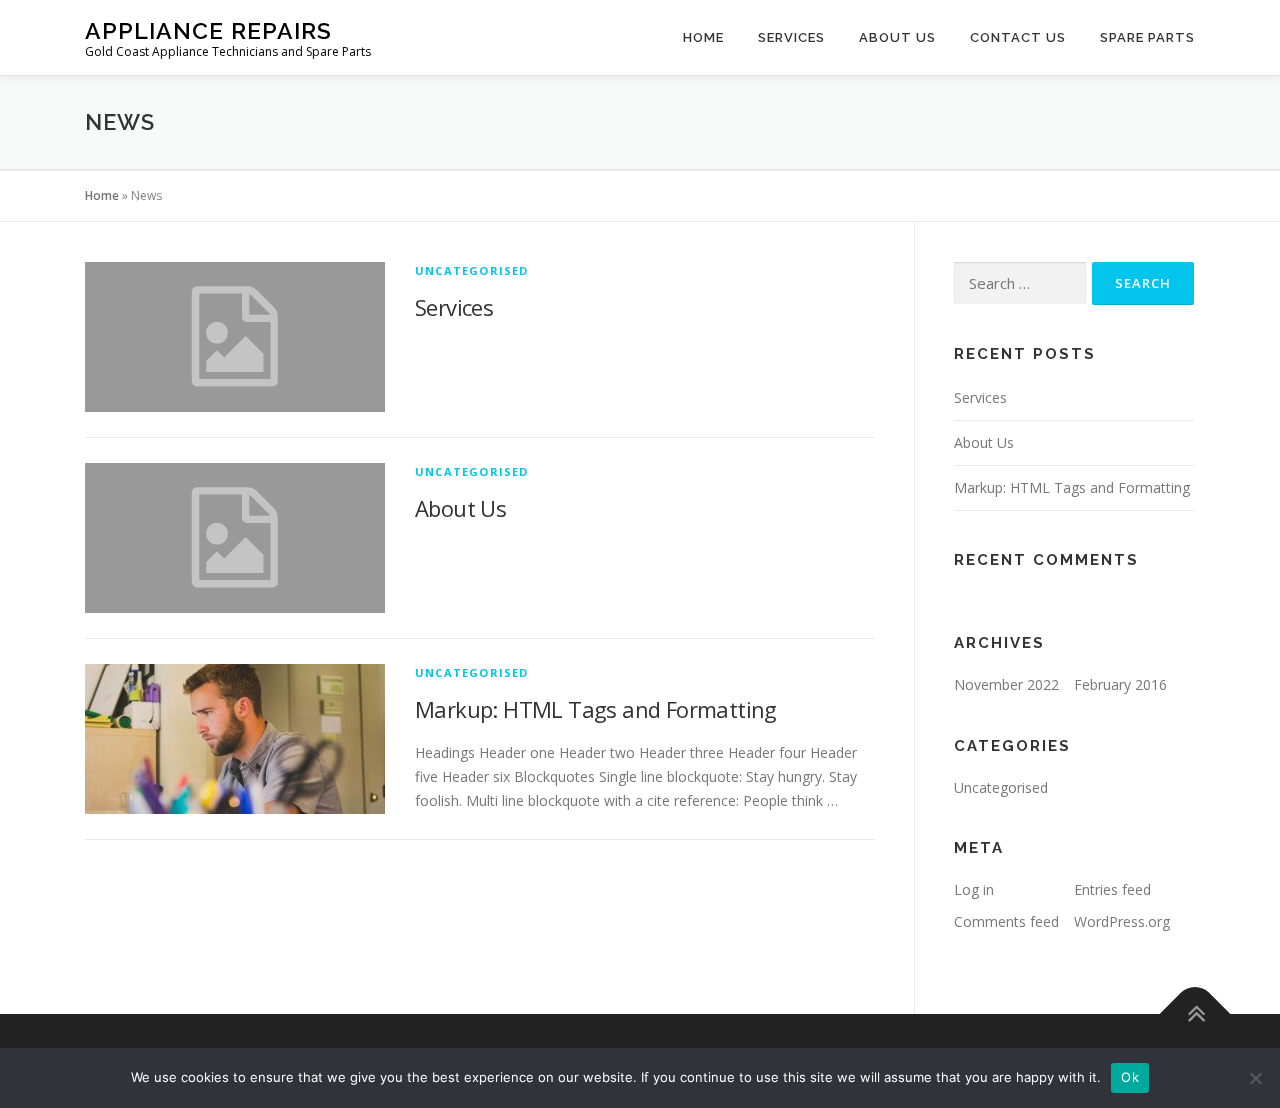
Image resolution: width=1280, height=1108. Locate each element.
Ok (1130, 1077)
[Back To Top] (1195, 1014)
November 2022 (1006, 684)
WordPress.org (1122, 921)
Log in (974, 889)
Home (703, 37)
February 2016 (1120, 684)
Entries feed (1112, 889)
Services (791, 37)
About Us (897, 37)
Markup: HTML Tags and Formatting (596, 709)
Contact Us (1018, 37)
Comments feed (1006, 921)
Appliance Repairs (208, 30)
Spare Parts (1147, 37)
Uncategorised (472, 270)
